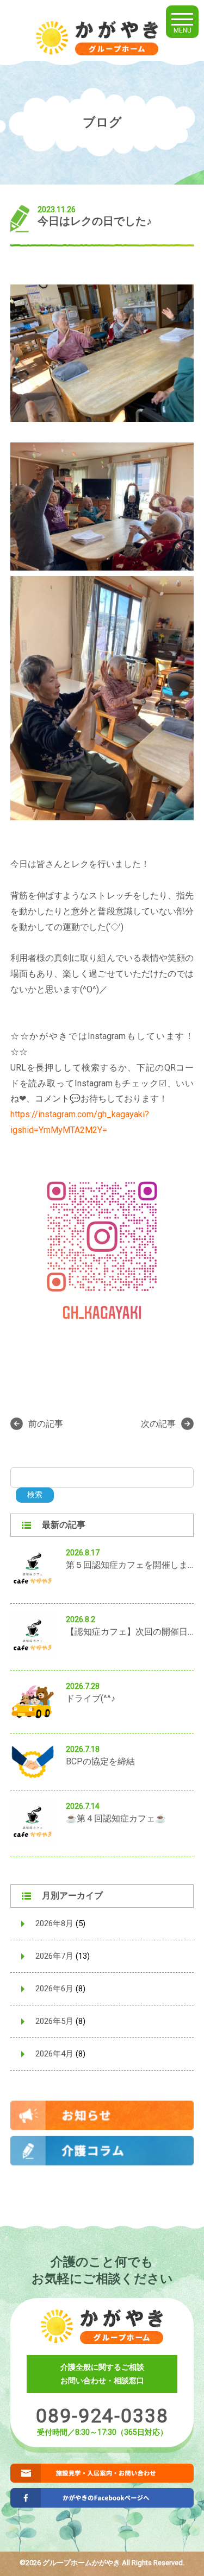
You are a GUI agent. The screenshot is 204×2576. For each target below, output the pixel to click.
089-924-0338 (102, 2416)
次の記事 (158, 1424)
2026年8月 (54, 1923)
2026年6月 (54, 1989)
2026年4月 (54, 2054)
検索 (35, 1495)
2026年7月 (54, 1956)
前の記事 (46, 1424)
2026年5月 (54, 2021)
